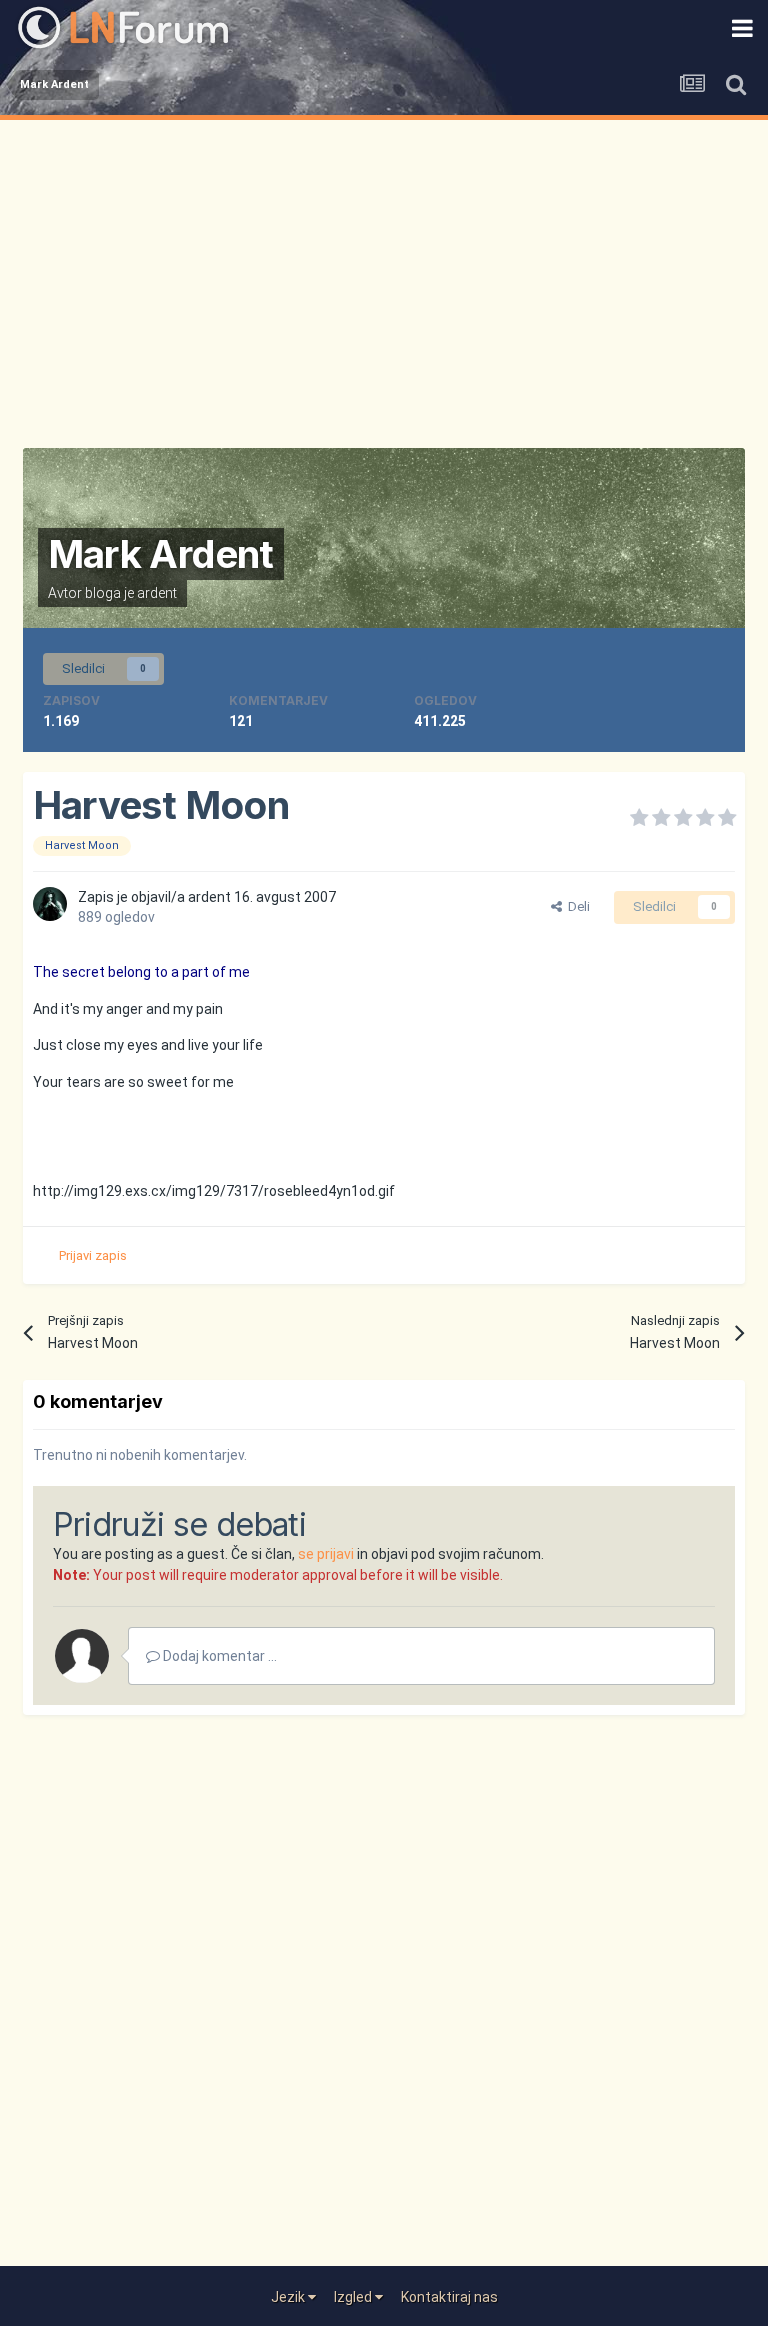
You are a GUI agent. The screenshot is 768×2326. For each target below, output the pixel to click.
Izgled (354, 2297)
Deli (576, 906)
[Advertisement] (384, 270)
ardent (157, 593)
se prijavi (326, 1554)
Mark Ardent (161, 554)
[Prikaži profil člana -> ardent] (50, 904)
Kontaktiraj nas (449, 2297)
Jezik (289, 2297)
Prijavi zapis (93, 1255)
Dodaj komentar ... (218, 1656)
